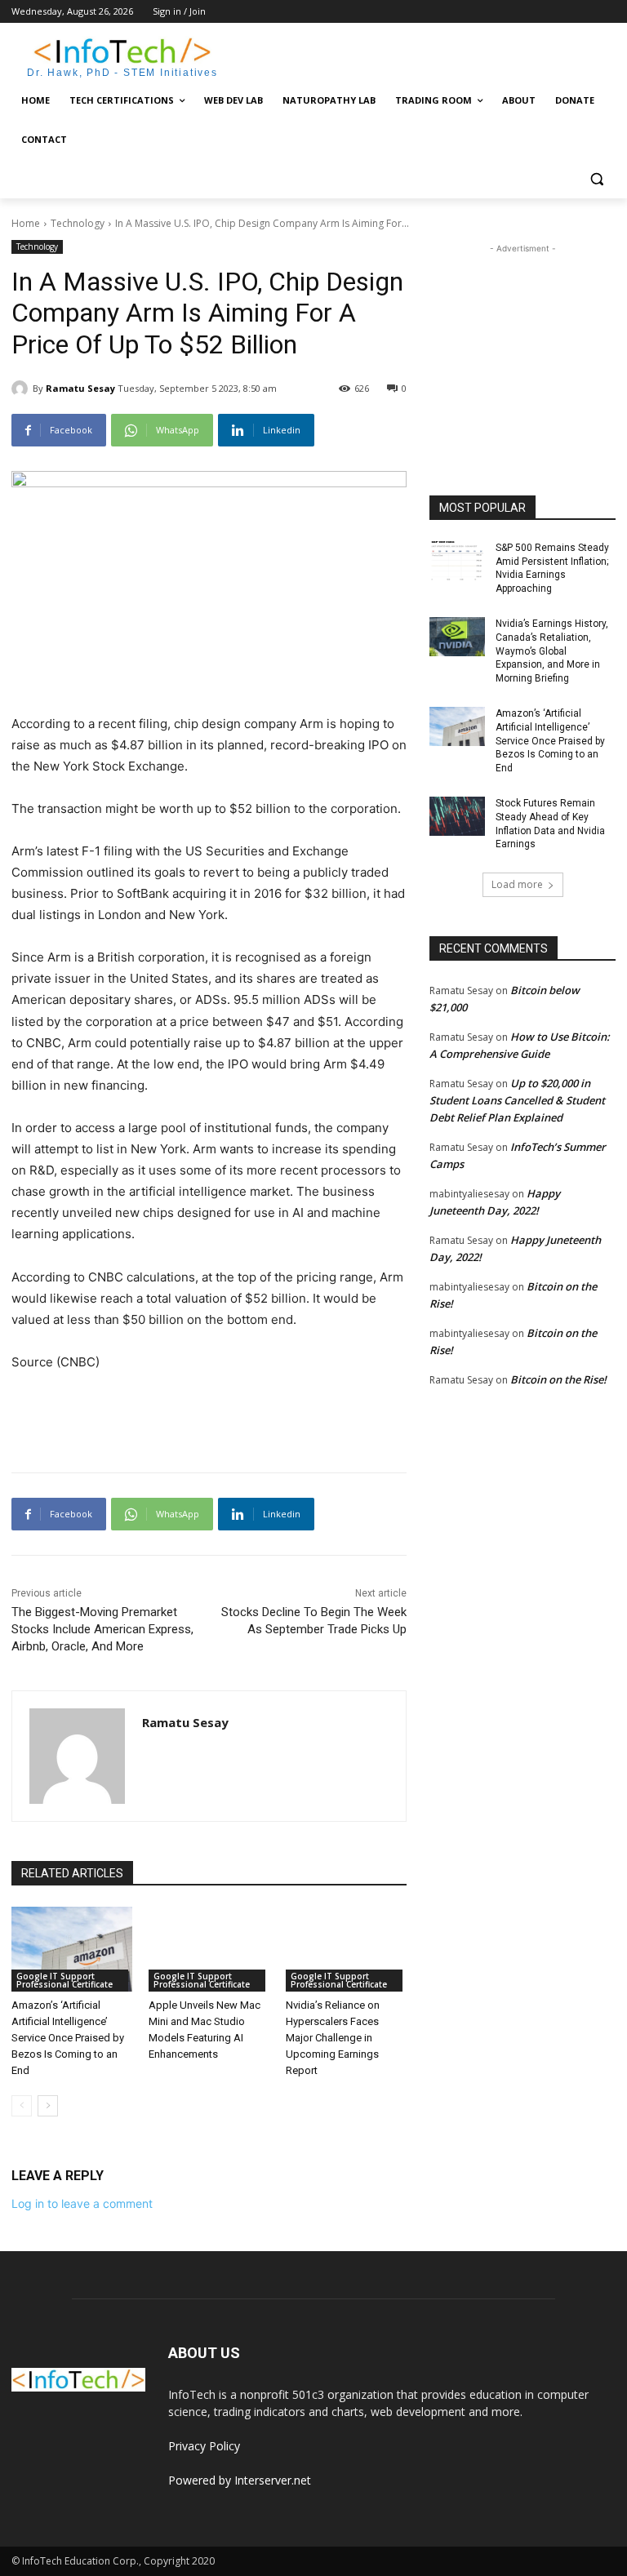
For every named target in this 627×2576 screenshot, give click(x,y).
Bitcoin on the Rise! (558, 1379)
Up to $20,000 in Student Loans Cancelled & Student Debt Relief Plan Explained (517, 1100)
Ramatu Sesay (80, 388)
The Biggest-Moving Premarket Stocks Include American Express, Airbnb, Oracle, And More (102, 1629)
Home (26, 223)
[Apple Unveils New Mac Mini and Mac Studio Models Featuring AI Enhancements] (209, 1949)
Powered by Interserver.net (240, 2480)
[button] (596, 179)
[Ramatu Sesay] (22, 389)
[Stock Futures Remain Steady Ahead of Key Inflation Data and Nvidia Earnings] (457, 816)
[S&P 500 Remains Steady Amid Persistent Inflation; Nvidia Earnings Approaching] (457, 561)
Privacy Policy (204, 2446)
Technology (78, 223)
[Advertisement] (425, 55)
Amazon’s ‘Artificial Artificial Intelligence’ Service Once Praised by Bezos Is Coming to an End (68, 2038)
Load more (517, 884)
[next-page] (48, 2106)
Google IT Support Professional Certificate (64, 1980)
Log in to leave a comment (82, 2203)
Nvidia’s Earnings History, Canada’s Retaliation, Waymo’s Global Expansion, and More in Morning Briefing (552, 651)
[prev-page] (22, 2106)
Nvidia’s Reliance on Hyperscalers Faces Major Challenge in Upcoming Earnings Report (333, 2038)
